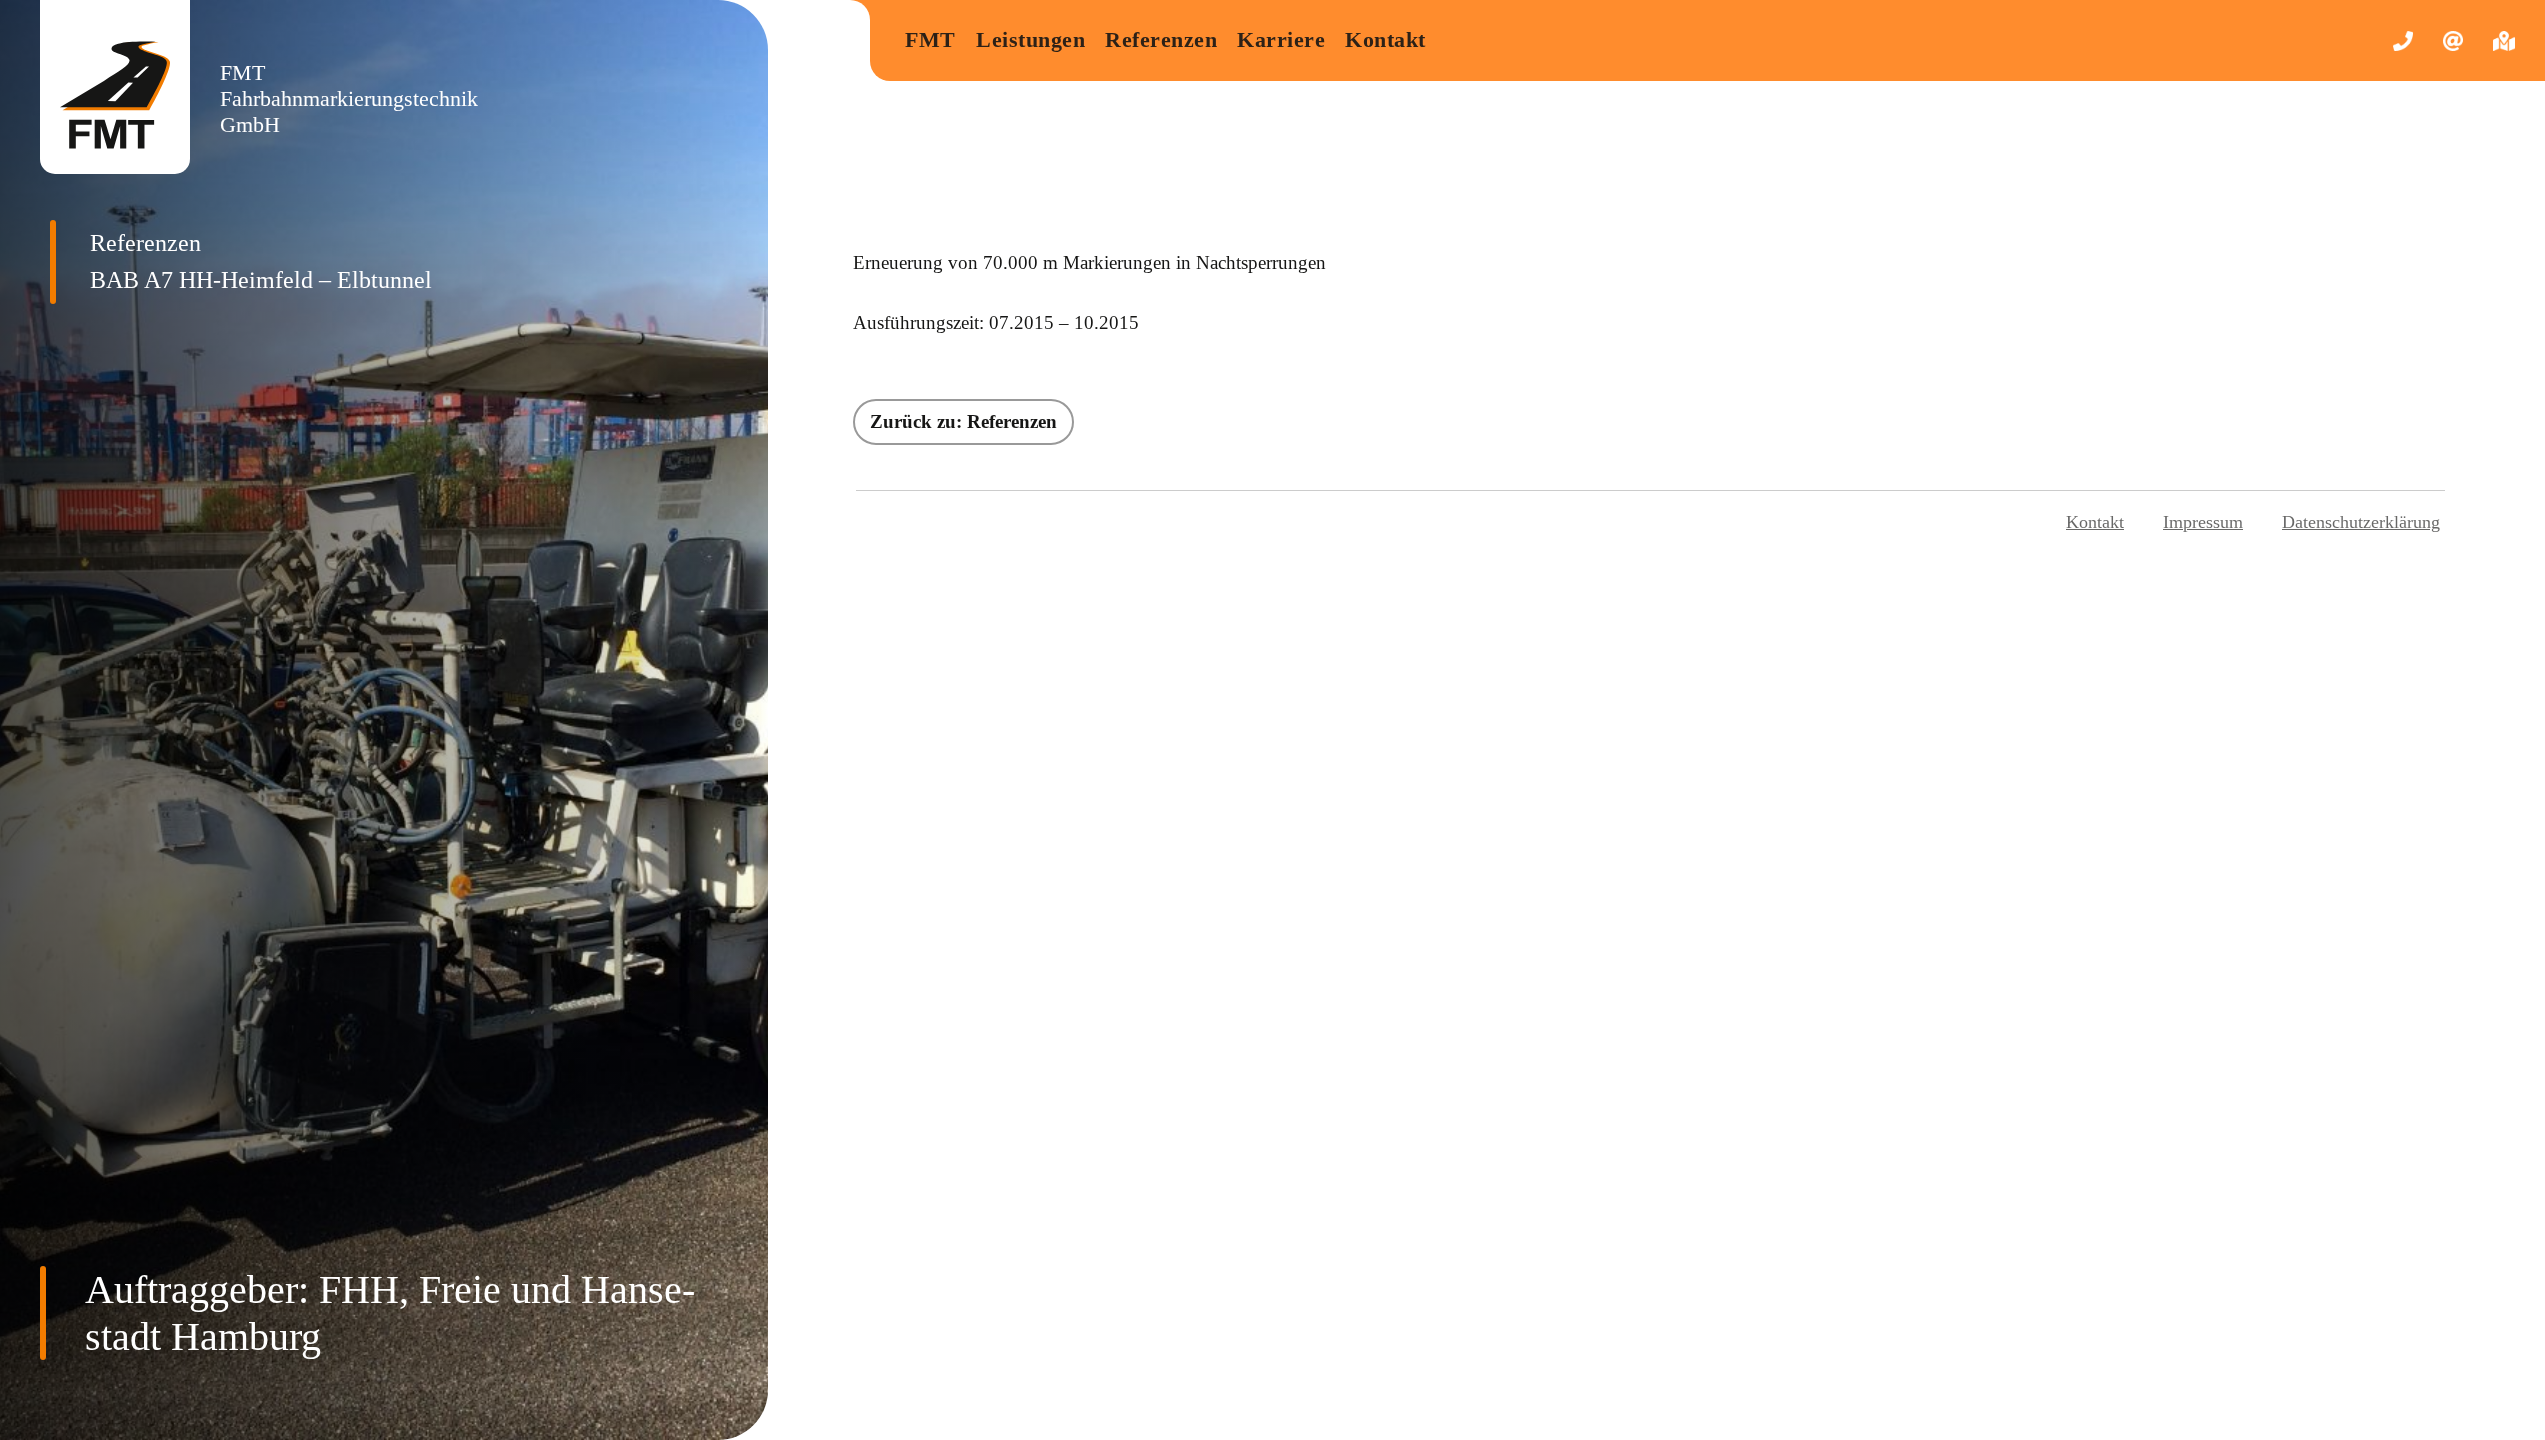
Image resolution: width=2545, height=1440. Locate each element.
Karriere (1281, 39)
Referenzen (1161, 39)
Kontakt (1385, 39)
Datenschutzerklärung (2361, 522)
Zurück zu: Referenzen (963, 421)
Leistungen (1030, 39)
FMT (930, 39)
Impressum (2203, 522)
